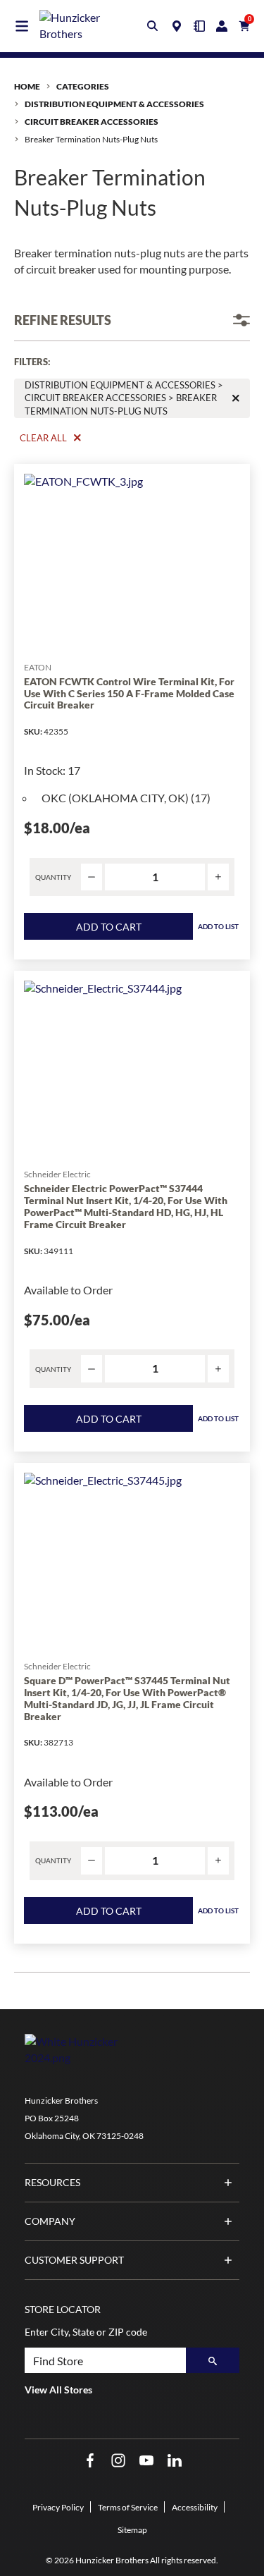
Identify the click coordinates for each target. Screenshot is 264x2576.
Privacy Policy (58, 2507)
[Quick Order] (199, 26)
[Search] (213, 2360)
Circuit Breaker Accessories (92, 122)
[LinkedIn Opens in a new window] (175, 2461)
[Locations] (177, 26)
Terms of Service (128, 2507)
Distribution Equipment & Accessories (114, 104)
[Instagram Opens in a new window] (118, 2461)
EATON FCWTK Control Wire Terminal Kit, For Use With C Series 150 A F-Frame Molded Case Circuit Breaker (129, 694)
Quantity (53, 877)
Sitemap (132, 2530)
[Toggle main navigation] (22, 26)
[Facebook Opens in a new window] (90, 2461)
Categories (83, 86)
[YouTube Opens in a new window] (146, 2461)
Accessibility (195, 2507)
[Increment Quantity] (218, 877)
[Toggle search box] (153, 26)
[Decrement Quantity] (92, 877)
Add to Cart (109, 927)
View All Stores (58, 2390)
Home (27, 86)
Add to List (218, 926)
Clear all (43, 438)
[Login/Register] (222, 26)
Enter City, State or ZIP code (86, 2332)
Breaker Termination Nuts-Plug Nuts (91, 139)
